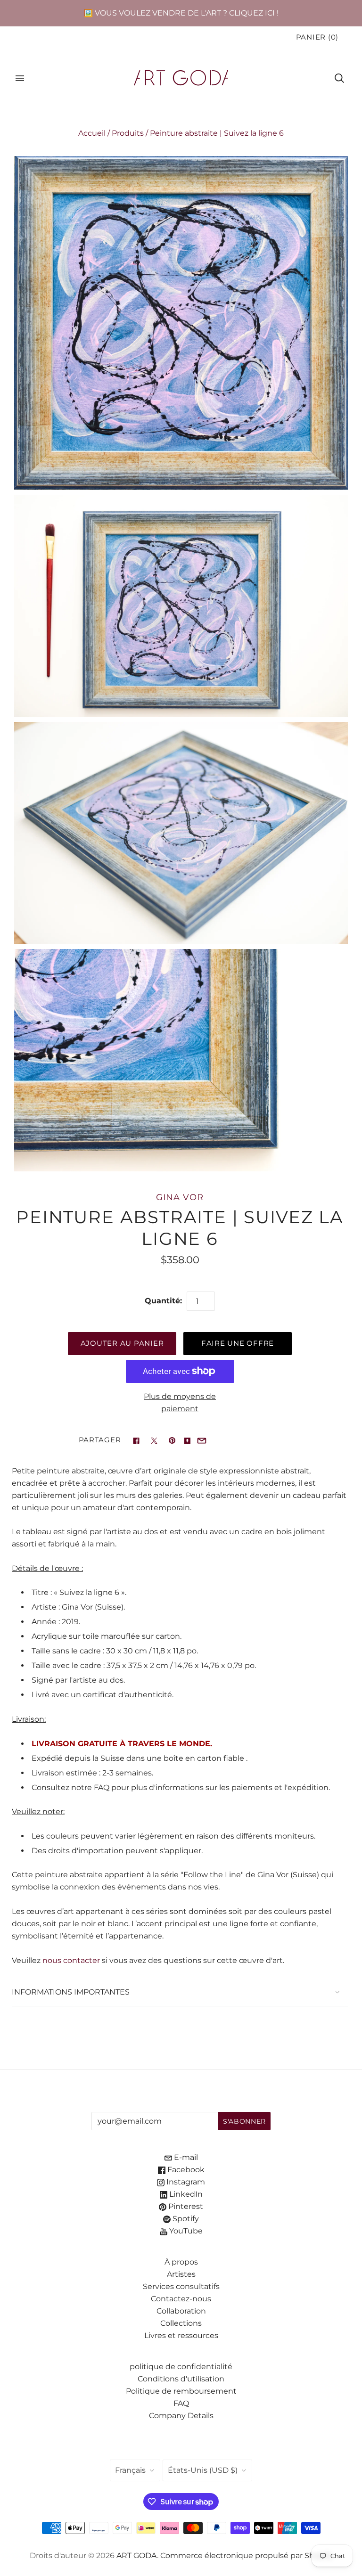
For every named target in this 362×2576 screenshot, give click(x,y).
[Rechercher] (339, 78)
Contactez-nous (181, 2299)
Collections (181, 2323)
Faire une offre (238, 1343)
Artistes (181, 2274)
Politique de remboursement (181, 2391)
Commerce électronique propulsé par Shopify (247, 2556)
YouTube (185, 2231)
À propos (181, 2262)
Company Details (181, 2416)
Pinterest (185, 2206)
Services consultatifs (181, 2286)
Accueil (92, 133)
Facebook (185, 2170)
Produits (128, 133)
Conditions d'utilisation (181, 2379)
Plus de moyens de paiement (180, 1402)
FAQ (181, 2403)
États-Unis (203, 2470)
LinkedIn (185, 2194)
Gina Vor (180, 1197)
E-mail (185, 2157)
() (317, 37)
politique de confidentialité (181, 2367)
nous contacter (71, 1960)
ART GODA (137, 2556)
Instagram (185, 2182)
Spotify (185, 2219)
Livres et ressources (181, 2335)
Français (130, 2470)
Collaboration (181, 2311)
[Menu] (20, 78)
